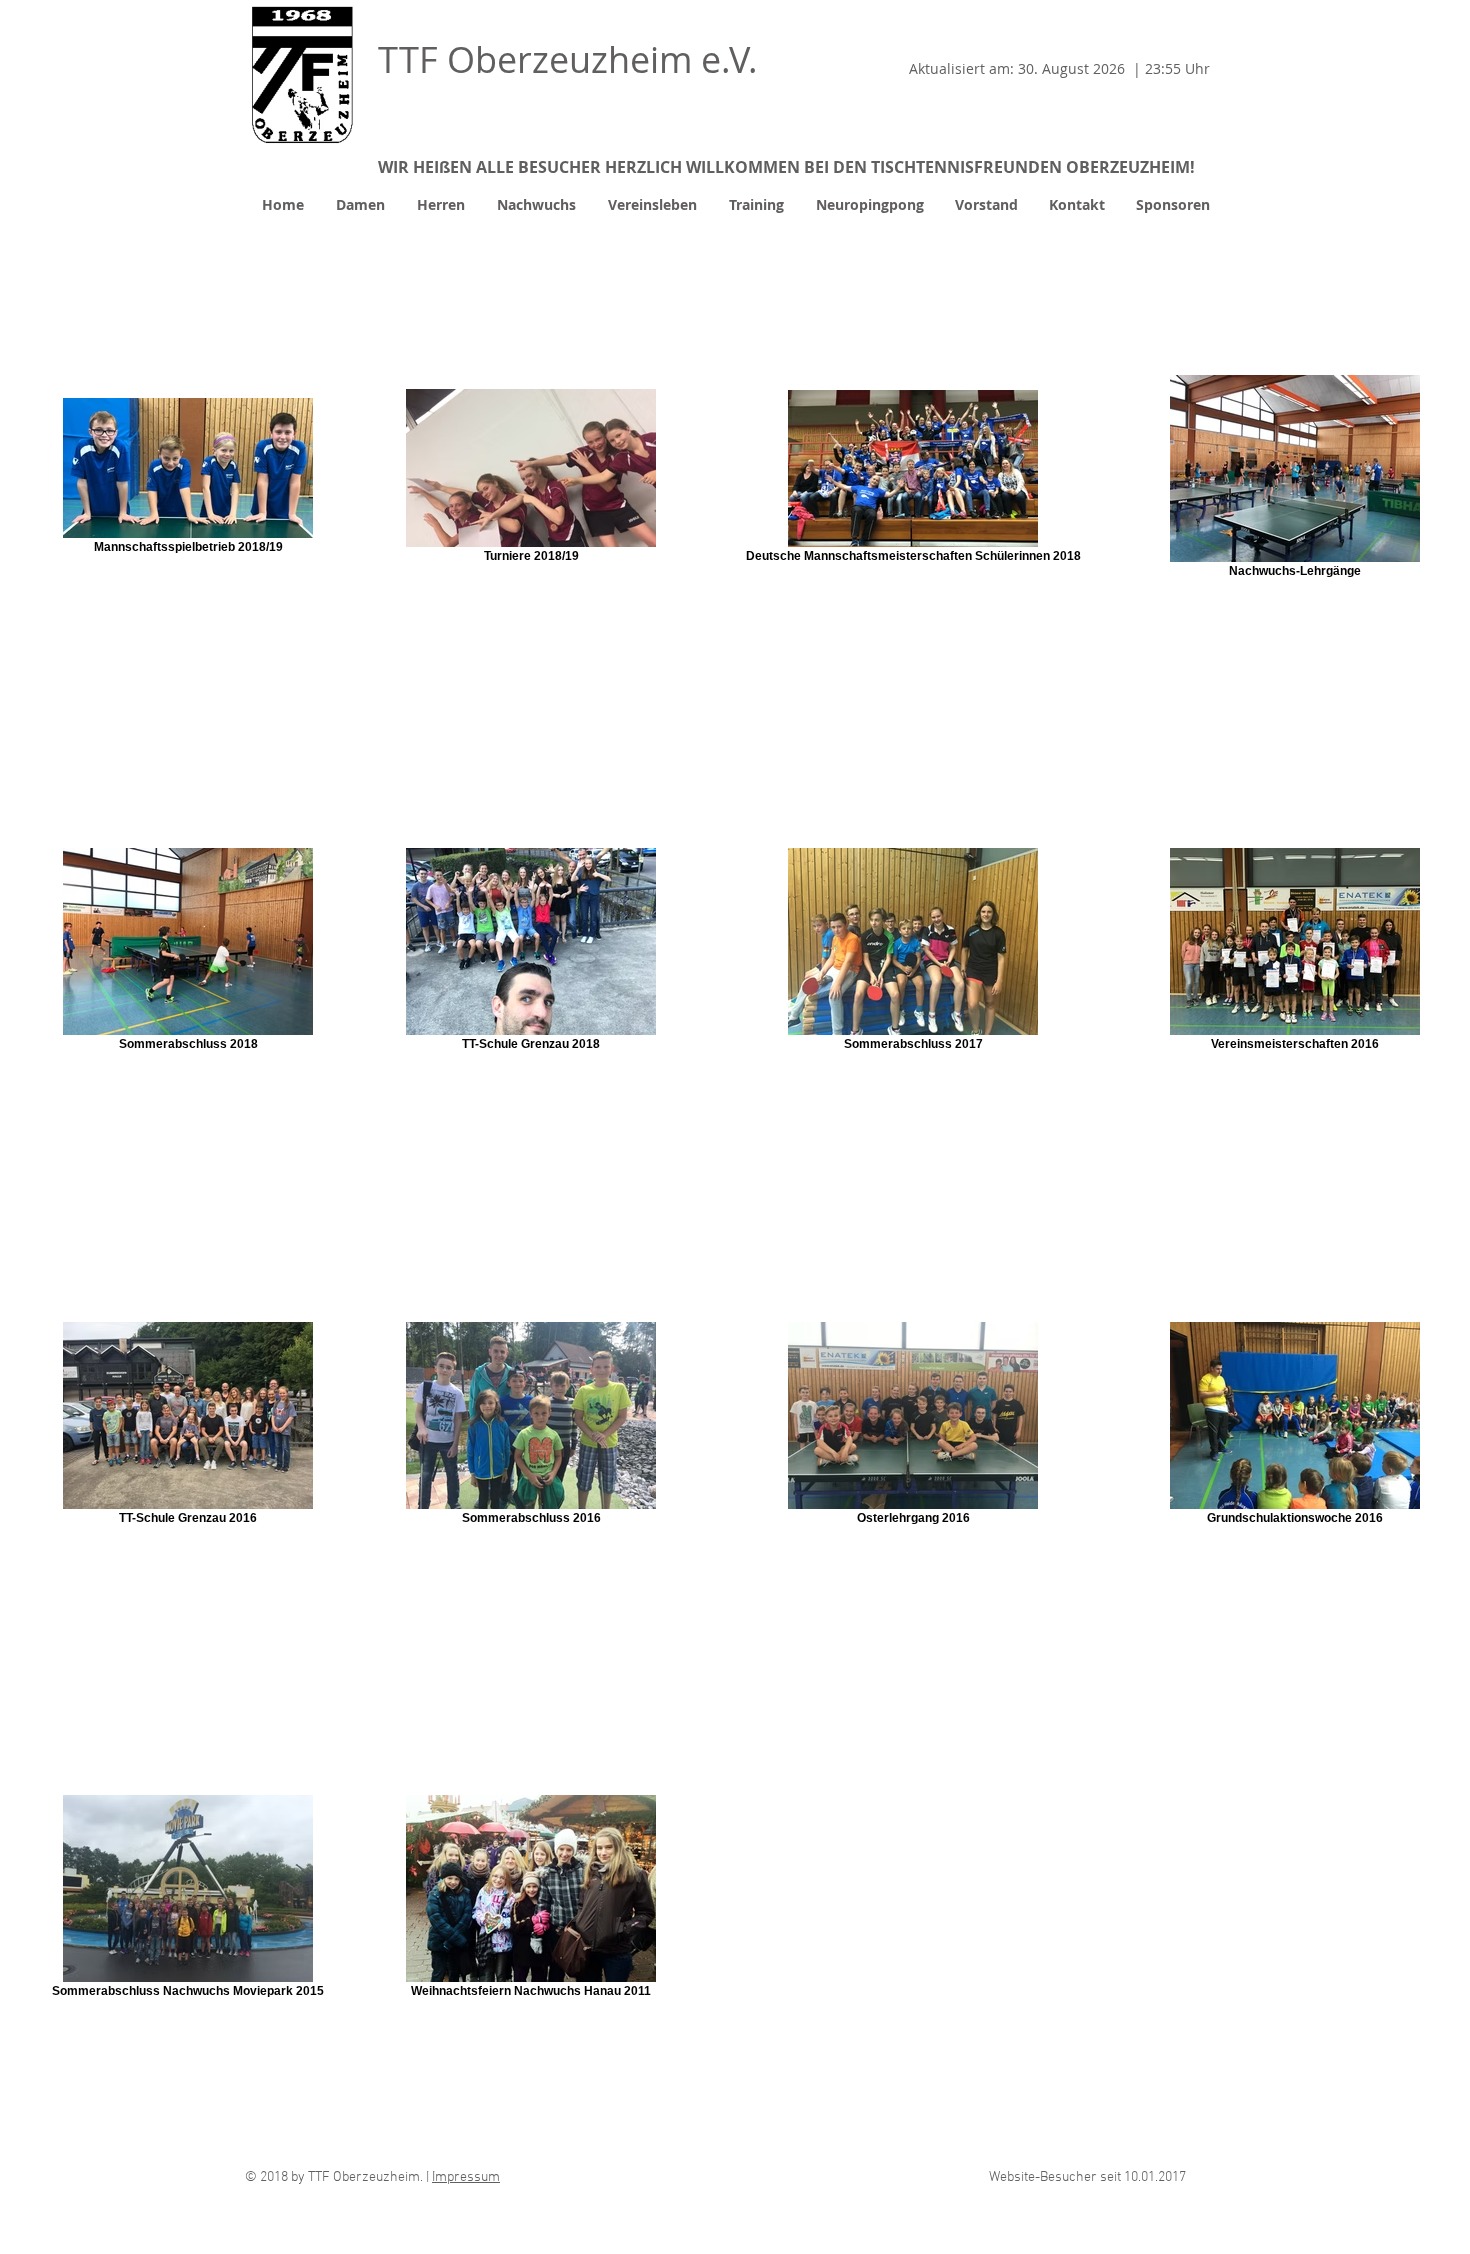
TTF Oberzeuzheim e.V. (568, 59)
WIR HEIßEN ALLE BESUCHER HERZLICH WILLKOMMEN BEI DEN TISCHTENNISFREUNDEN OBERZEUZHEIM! (786, 167)
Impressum (466, 2177)
